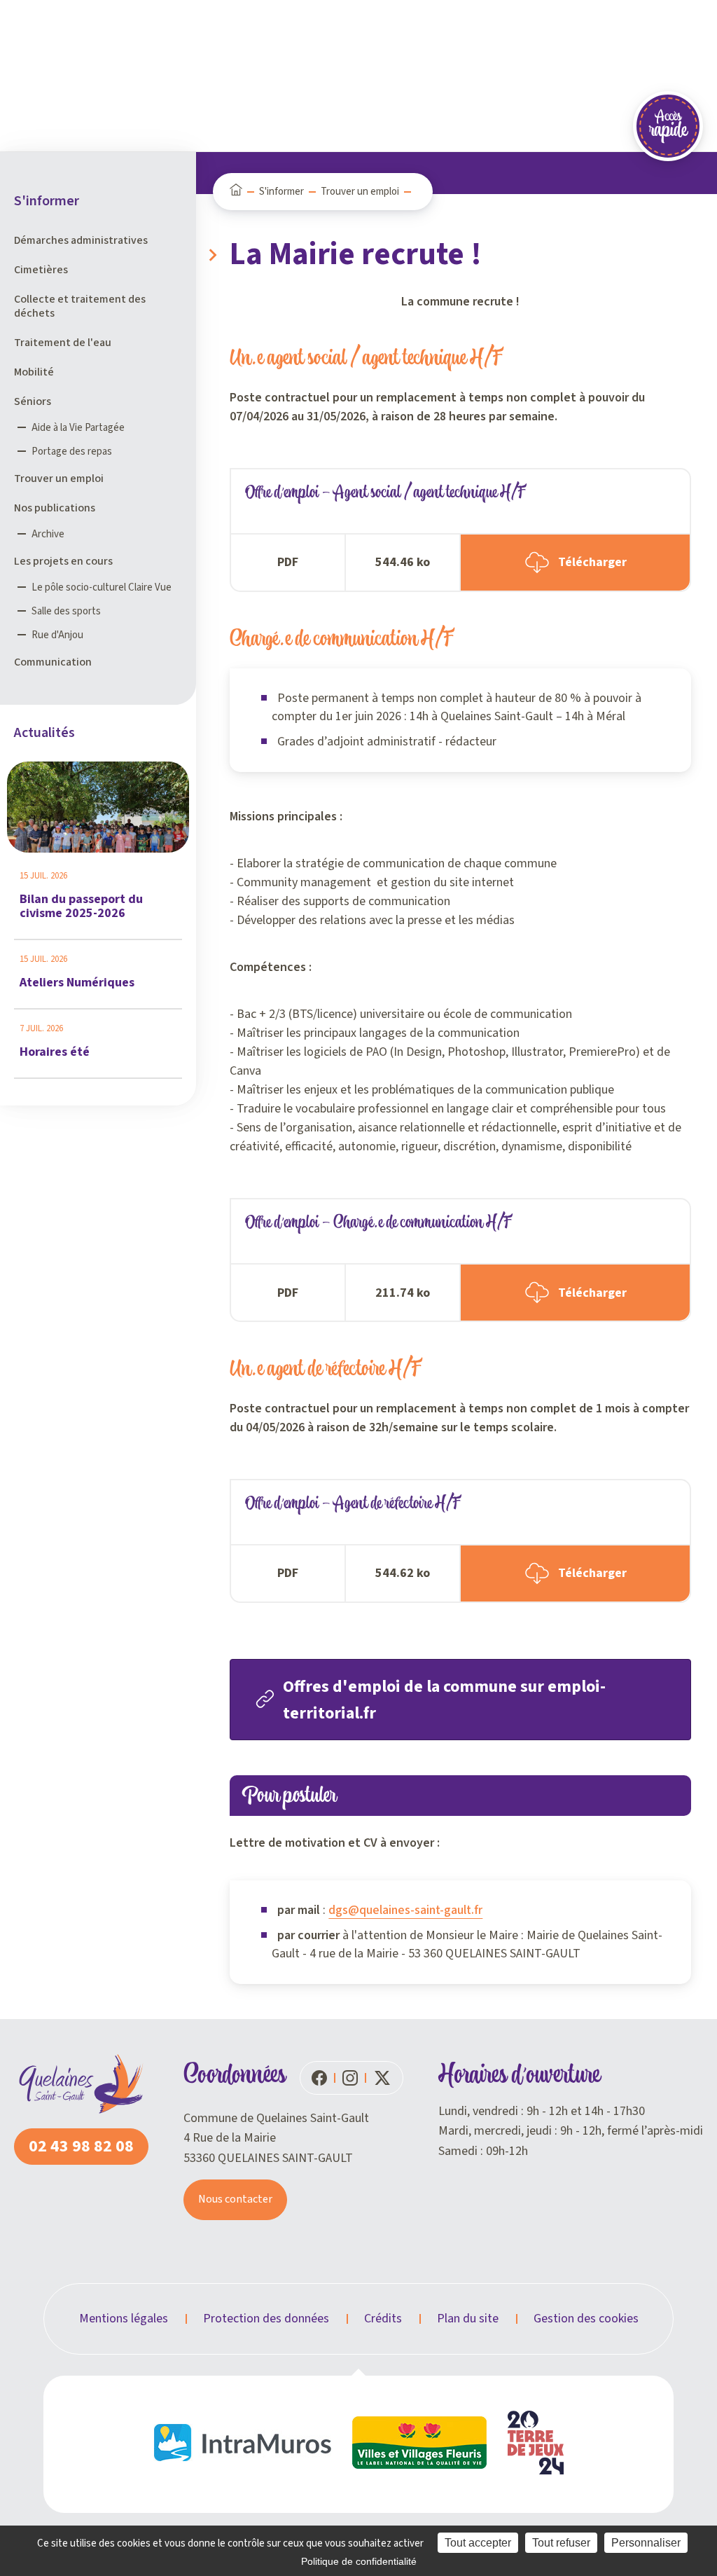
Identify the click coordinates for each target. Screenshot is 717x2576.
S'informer (281, 192)
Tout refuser (561, 2543)
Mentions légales (124, 2319)
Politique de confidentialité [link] (359, 2561)
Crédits (383, 2319)
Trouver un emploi (360, 192)
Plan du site (468, 2319)
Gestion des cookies (586, 2319)
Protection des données (266, 2319)
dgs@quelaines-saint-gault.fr (405, 1910)
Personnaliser (646, 2543)
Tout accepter (478, 2543)
